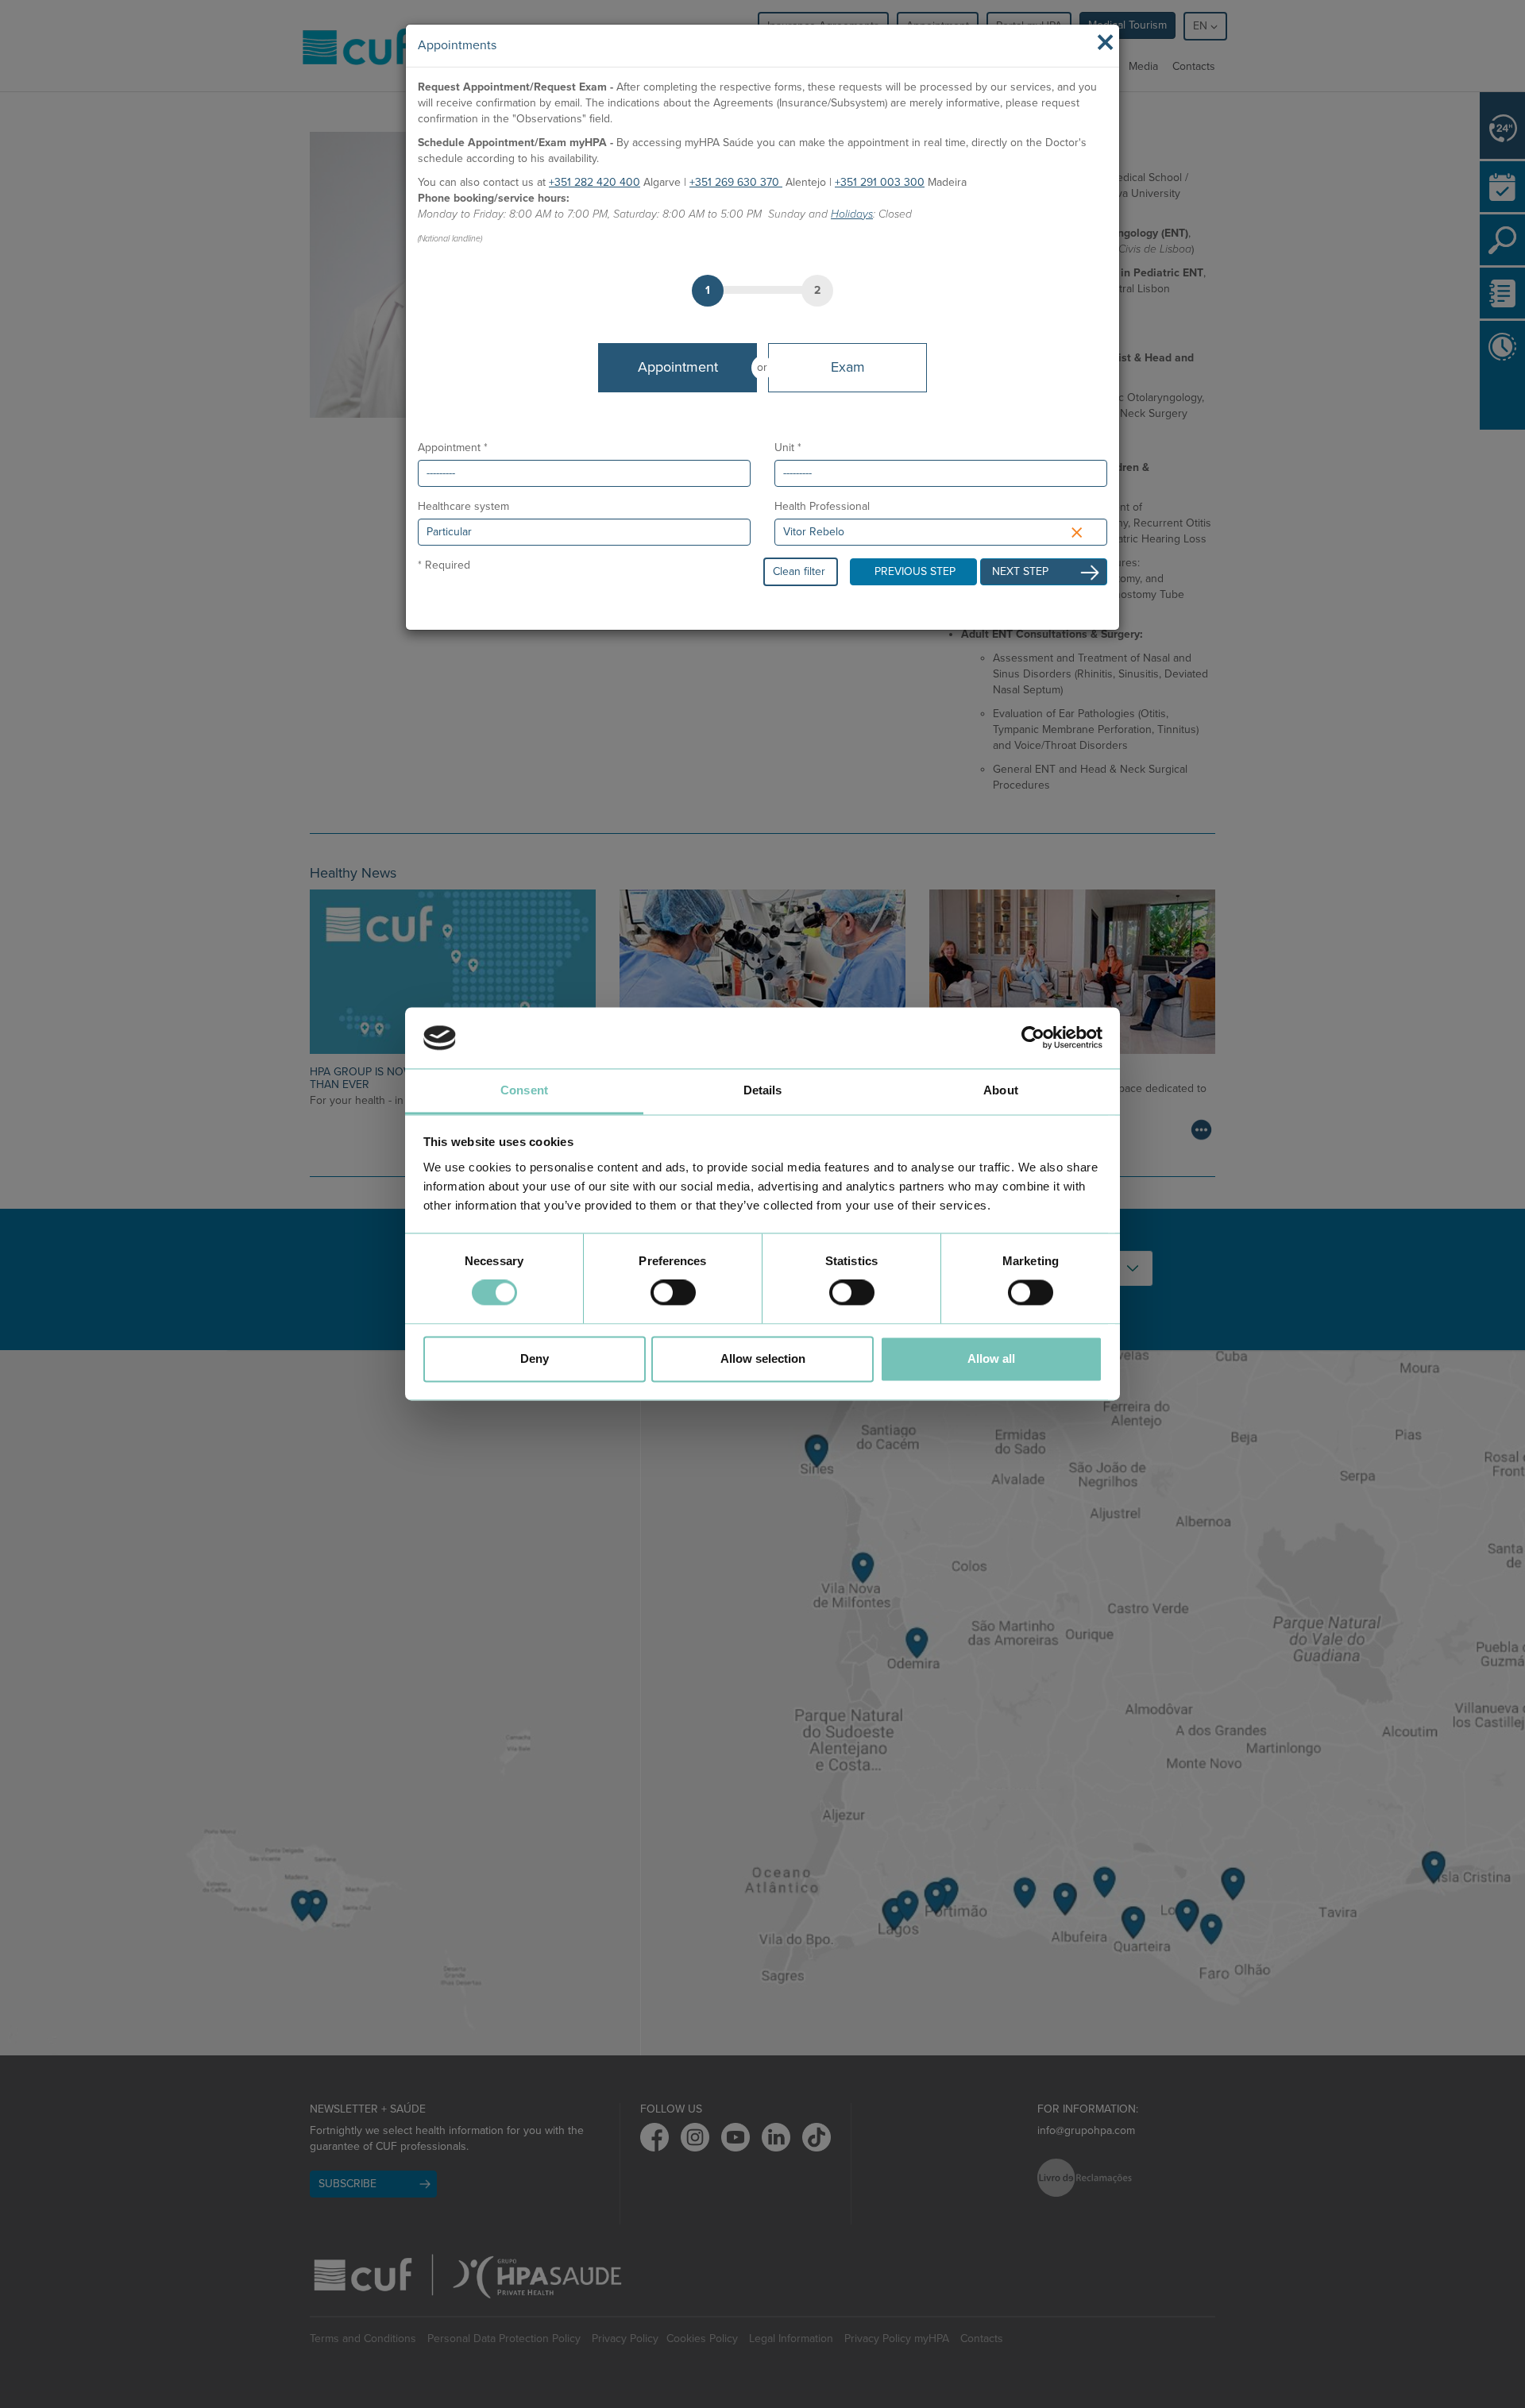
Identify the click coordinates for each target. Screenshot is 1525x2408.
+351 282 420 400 (595, 182)
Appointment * (453, 448)
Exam (848, 367)
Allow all (991, 1358)
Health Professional (822, 506)
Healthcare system (463, 506)
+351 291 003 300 (880, 182)
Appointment (678, 367)
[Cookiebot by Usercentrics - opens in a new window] (1033, 1038)
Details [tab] (763, 1090)
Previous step (915, 571)
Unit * (788, 448)
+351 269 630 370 (736, 182)
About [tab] (1001, 1090)
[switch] (673, 1293)
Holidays (852, 214)
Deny (535, 1358)
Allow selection (763, 1358)
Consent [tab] (524, 1090)
